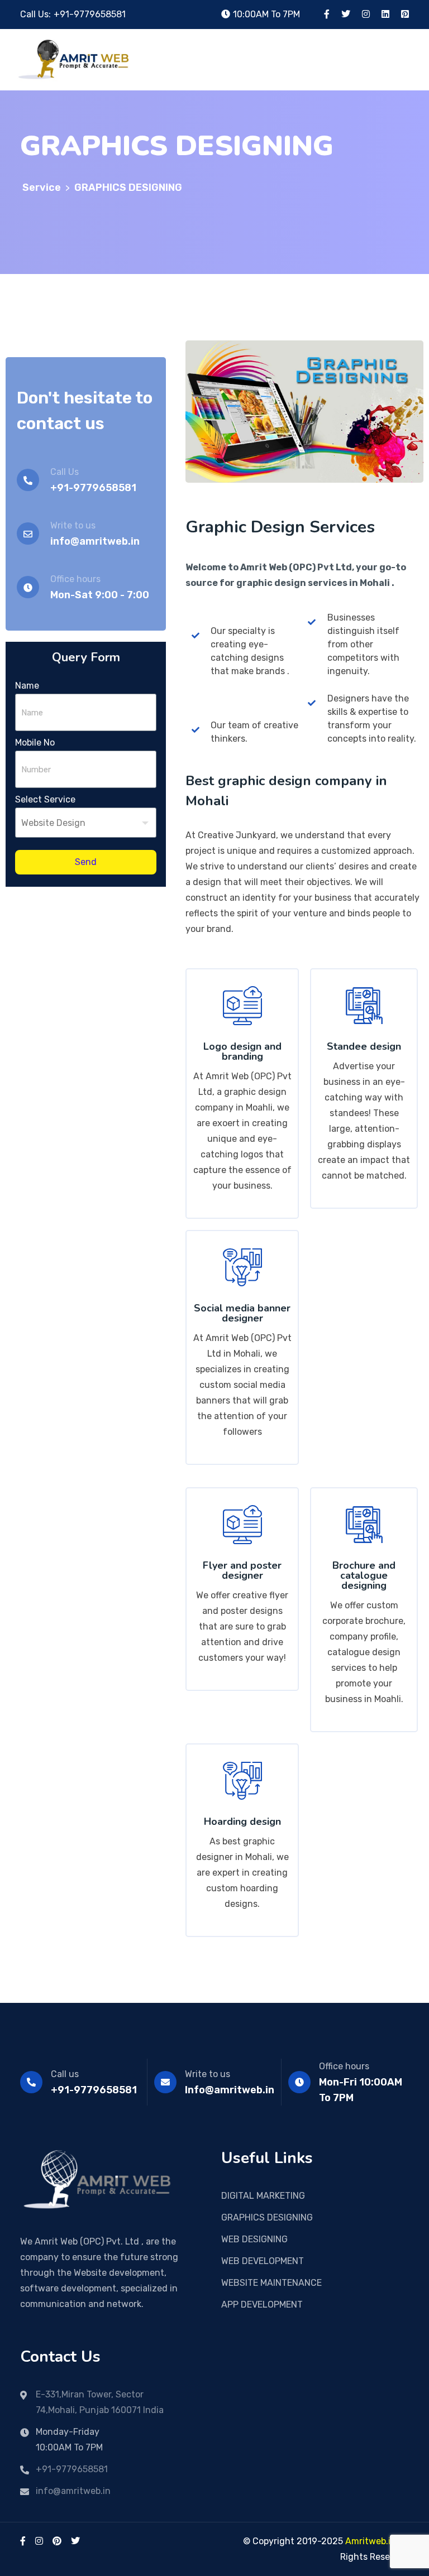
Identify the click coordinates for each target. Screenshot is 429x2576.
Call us (65, 2074)
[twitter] (75, 2541)
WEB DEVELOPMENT (263, 2261)
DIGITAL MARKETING (263, 2196)
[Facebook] (23, 2541)
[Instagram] (39, 2541)
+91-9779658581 (90, 14)
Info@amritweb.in (230, 2090)
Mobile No (35, 742)
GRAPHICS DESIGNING (267, 2217)
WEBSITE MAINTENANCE (271, 2283)
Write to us (208, 2074)
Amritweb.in (371, 2541)
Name (27, 686)
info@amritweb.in (73, 2491)
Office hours (344, 2066)
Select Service (45, 799)
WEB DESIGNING (254, 2239)
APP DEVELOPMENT (262, 2305)
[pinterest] (57, 2541)
